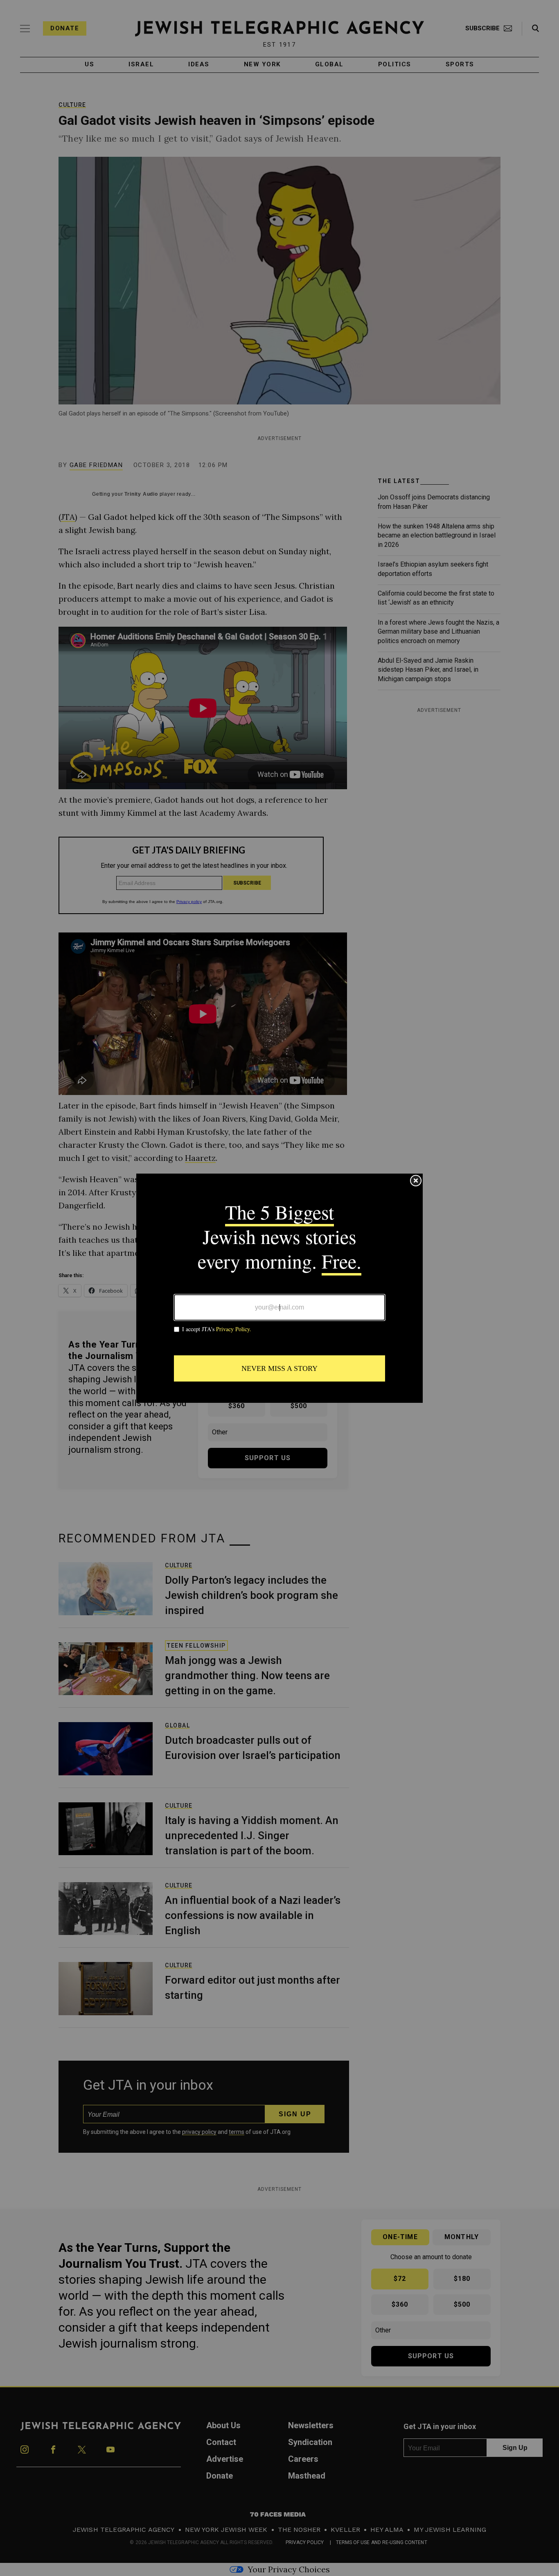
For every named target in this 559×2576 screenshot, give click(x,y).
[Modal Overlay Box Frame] (279, 1288)
